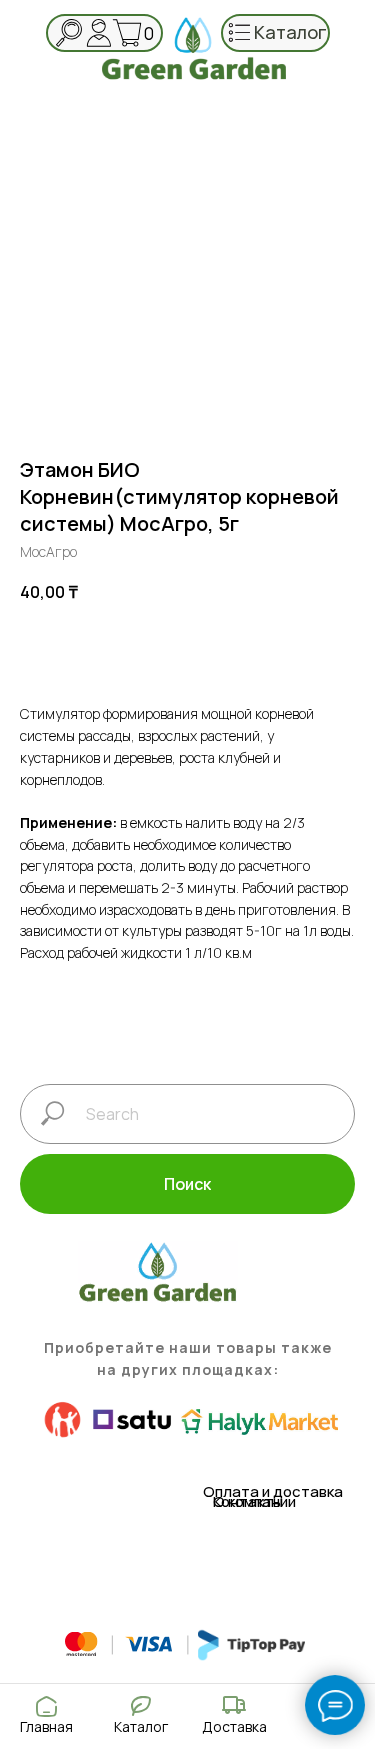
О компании (254, 1501)
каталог (290, 32)
